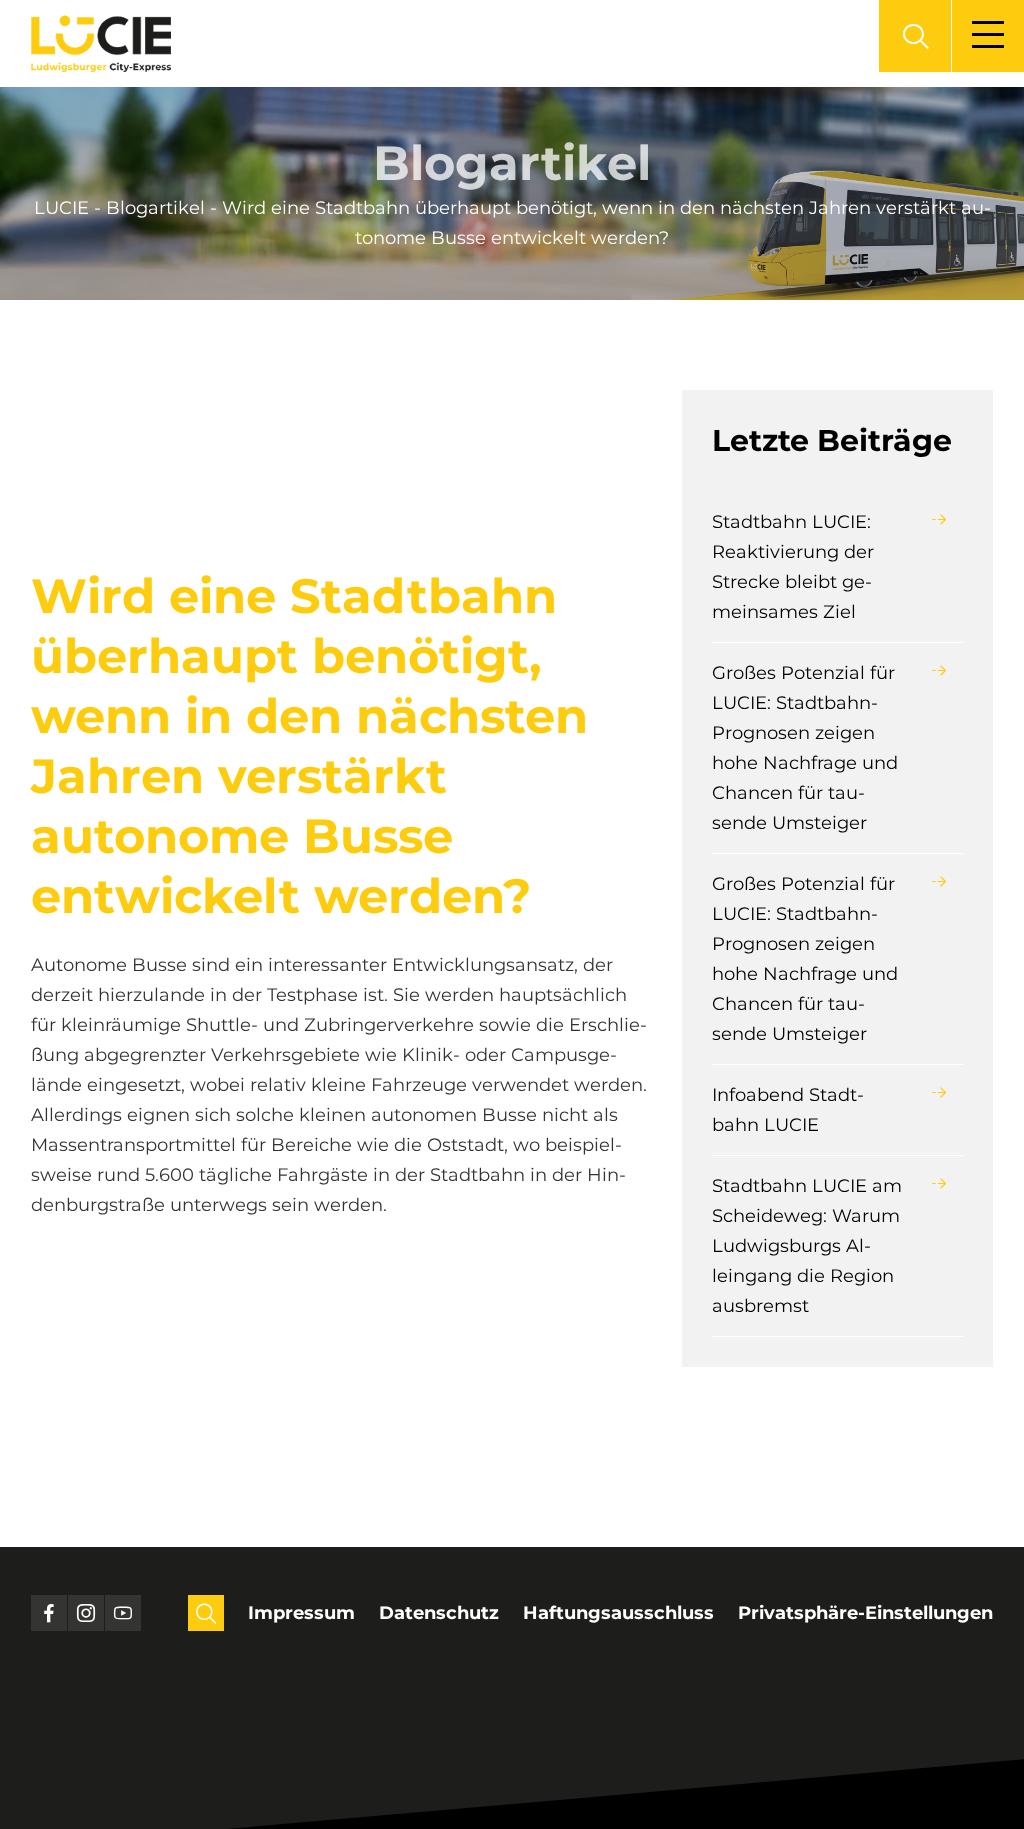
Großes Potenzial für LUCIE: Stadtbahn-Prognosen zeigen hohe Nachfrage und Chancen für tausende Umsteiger (805, 748)
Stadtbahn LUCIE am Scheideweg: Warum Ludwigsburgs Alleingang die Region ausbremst (807, 1246)
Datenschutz (439, 1613)
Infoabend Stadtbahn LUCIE (788, 1110)
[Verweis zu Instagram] (86, 1613)
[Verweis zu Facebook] (49, 1613)
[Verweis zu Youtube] (123, 1613)
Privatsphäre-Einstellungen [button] (865, 1613)
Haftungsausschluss (618, 1613)
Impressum (301, 1613)
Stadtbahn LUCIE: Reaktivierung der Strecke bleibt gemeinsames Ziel (793, 567)
